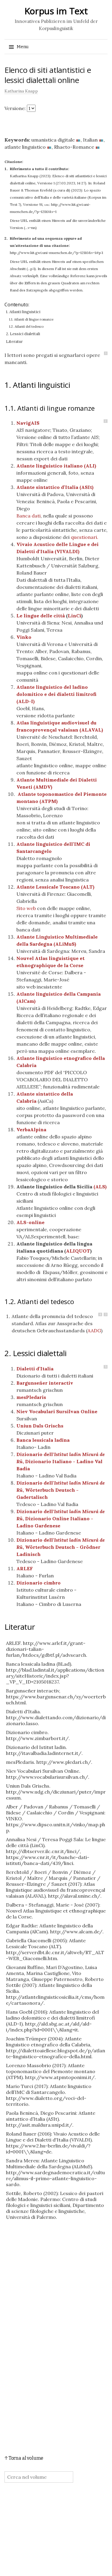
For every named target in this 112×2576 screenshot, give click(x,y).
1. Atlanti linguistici (23, 312)
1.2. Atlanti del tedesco (26, 327)
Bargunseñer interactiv (45, 1383)
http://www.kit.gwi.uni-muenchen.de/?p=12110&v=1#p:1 (56, 253)
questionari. (85, 537)
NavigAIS (28, 423)
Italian (90, 140)
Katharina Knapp (21, 91)
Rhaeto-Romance (74, 147)
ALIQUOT (78, 1251)
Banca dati (29, 516)
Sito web (26, 908)
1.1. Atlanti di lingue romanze (31, 319)
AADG (94, 1331)
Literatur (14, 342)
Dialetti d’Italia (35, 1369)
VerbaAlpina (31, 1129)
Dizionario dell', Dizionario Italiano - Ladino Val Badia (61, 1461)
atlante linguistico (25, 147)
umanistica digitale (53, 140)
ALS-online (30, 1222)
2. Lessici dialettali (23, 334)
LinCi (75, 616)
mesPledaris (31, 1397)
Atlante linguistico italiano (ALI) (56, 466)
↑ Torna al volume (24, 2458)
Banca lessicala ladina (43, 1440)
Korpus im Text (56, 11)
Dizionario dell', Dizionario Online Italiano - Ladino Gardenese (61, 1518)
